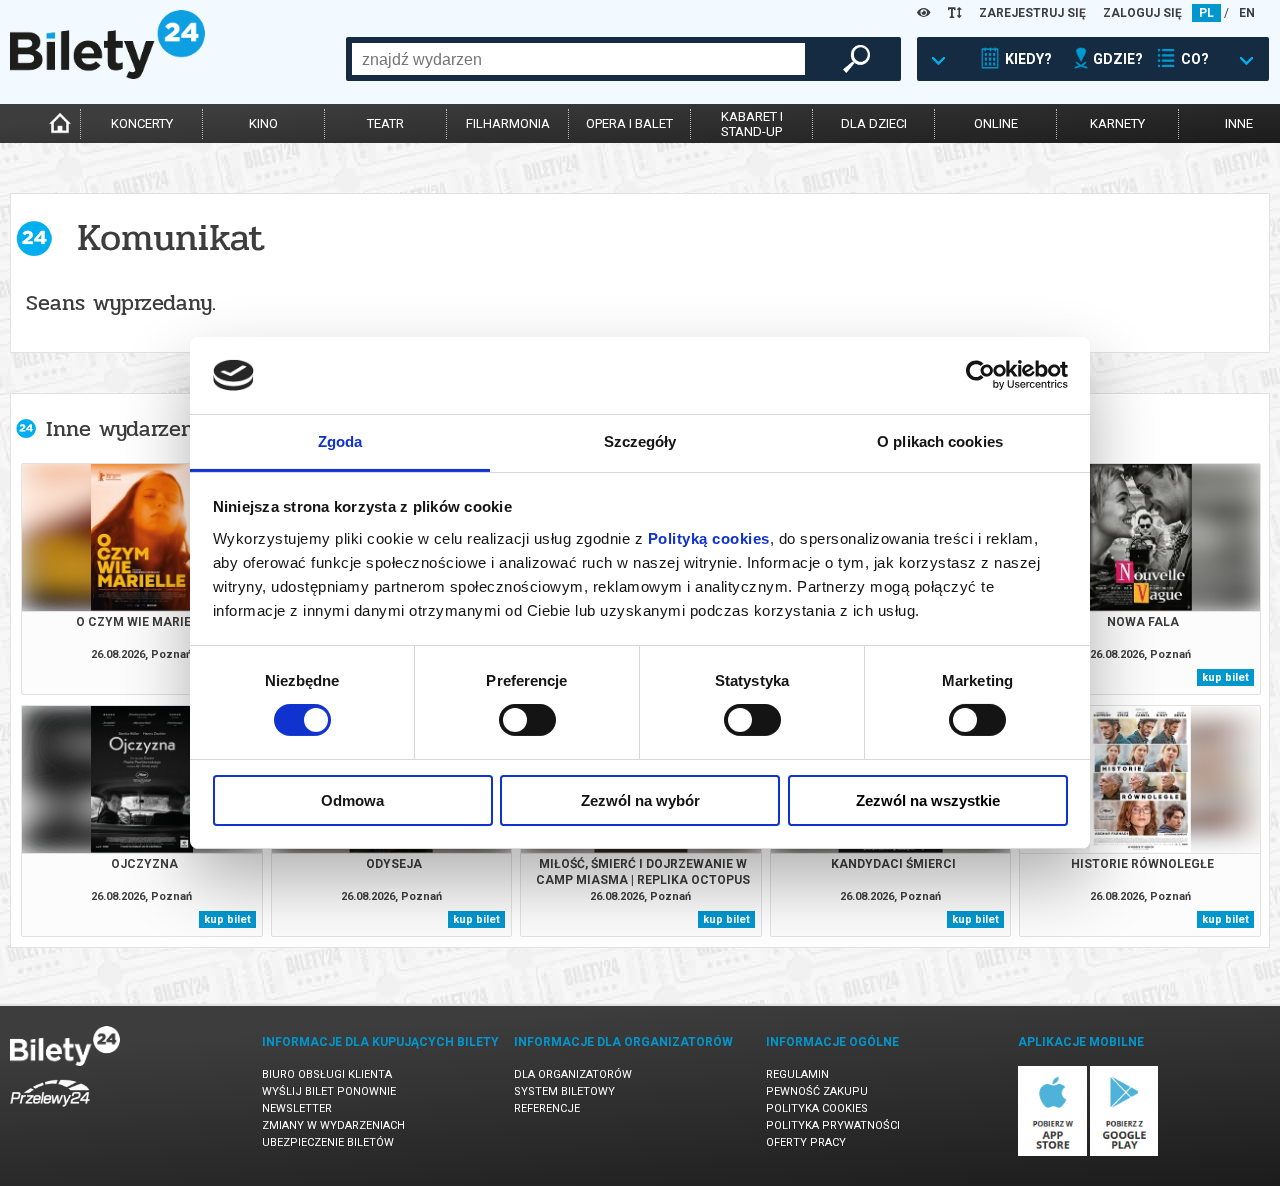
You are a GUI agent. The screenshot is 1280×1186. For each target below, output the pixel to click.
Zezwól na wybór (640, 800)
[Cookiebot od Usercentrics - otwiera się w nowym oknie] (980, 375)
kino (263, 123)
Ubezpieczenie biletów (328, 1142)
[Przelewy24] (50, 1110)
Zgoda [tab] (340, 441)
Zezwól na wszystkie (928, 800)
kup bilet (1225, 677)
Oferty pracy (806, 1142)
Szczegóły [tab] (640, 441)
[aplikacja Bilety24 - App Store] (1052, 1152)
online (996, 123)
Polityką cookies (709, 538)
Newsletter (297, 1108)
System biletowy (564, 1091)
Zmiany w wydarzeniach (333, 1125)
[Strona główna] (107, 74)
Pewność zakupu (817, 1091)
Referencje (547, 1108)
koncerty (142, 123)
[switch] (527, 720)
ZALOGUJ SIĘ (1142, 13)
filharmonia (508, 123)
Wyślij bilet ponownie (329, 1091)
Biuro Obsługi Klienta (327, 1074)
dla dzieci (874, 123)
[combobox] (578, 59)
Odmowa (352, 800)
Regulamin (797, 1074)
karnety (1117, 123)
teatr (385, 123)
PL (1206, 13)
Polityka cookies (817, 1108)
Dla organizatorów (573, 1074)
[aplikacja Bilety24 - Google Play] (1124, 1152)
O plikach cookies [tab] (940, 441)
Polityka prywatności (833, 1125)
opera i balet (629, 123)
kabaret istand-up (752, 124)
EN (1247, 13)
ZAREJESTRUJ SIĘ (1032, 13)
